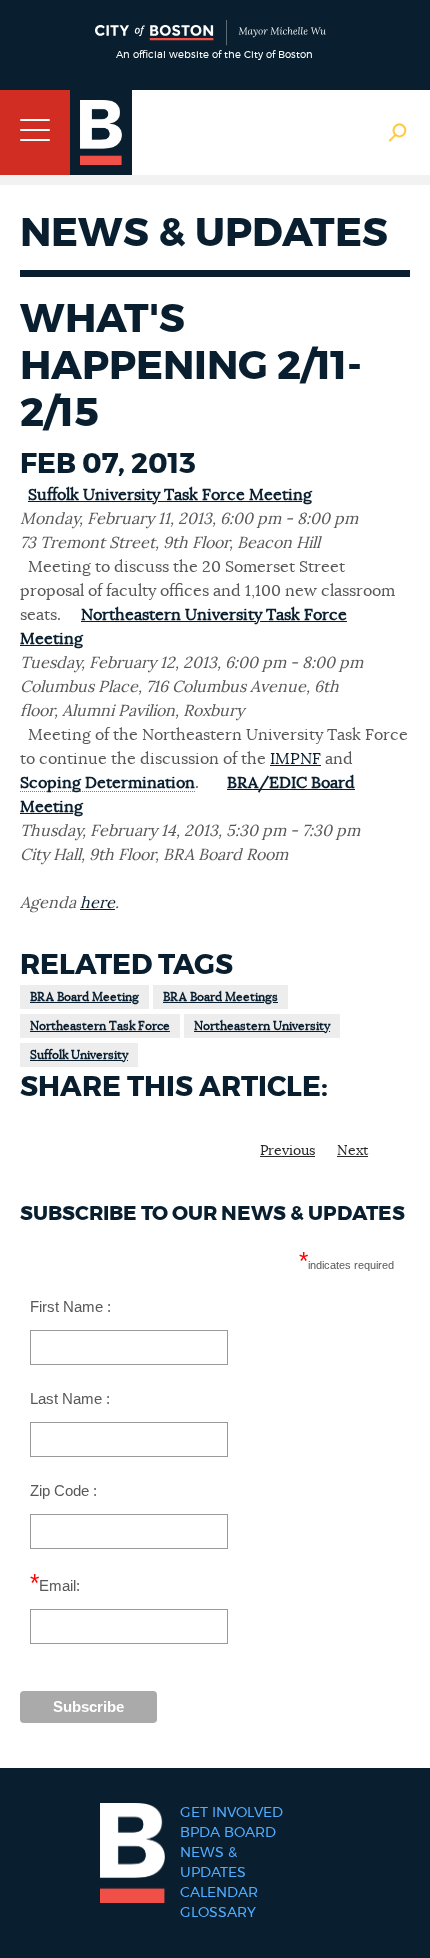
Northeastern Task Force (100, 1026)
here (97, 903)
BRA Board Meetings (220, 997)
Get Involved (231, 1813)
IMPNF (295, 759)
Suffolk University (79, 1055)
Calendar (219, 1893)
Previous (287, 1151)
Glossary (218, 1913)
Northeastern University (262, 1026)
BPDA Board (228, 1833)
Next (352, 1151)
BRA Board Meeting (84, 997)
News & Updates (213, 1863)
